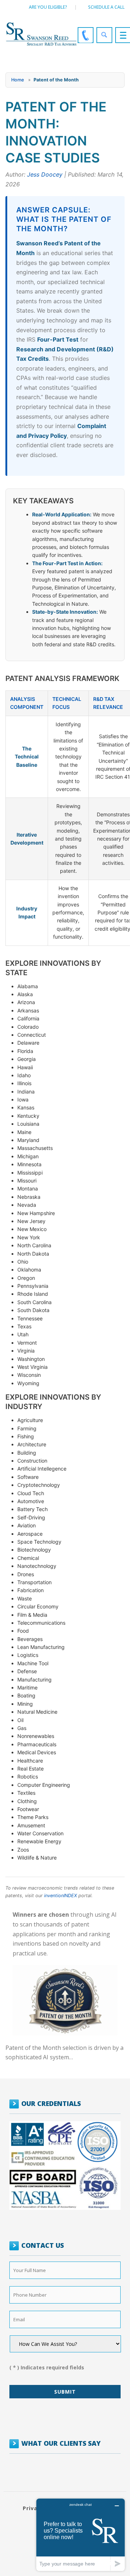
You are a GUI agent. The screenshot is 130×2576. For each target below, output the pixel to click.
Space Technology (39, 1542)
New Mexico (32, 1229)
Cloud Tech (31, 1493)
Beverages (30, 1639)
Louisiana (28, 1124)
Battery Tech (32, 1509)
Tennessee (30, 1318)
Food (23, 1631)
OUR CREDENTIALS (51, 2103)
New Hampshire (36, 1213)
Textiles (26, 1793)
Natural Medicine (37, 1712)
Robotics (28, 1776)
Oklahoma (29, 1270)
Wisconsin (29, 1375)
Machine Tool (33, 1663)
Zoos (23, 1850)
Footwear (28, 1809)
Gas (22, 1728)
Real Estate (31, 1769)
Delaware (28, 1043)
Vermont (27, 1343)
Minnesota (29, 1164)
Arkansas (28, 1010)
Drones (26, 1574)
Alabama (28, 986)
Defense (27, 1671)
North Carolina (34, 1245)
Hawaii (25, 1067)
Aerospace (30, 1534)
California (28, 1018)
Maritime (27, 1687)
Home (18, 80)
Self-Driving (31, 1517)
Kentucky (28, 1116)
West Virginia (32, 1367)
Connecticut (32, 1035)
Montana (28, 1188)
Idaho (24, 1075)
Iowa (23, 1099)
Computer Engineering (44, 1785)
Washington (31, 1359)
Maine (24, 1132)
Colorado (28, 1027)
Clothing (27, 1801)
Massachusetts (35, 1148)
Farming (27, 1428)
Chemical (28, 1558)
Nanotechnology (37, 1566)
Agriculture (30, 1420)
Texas (24, 1326)
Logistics (28, 1655)
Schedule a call (106, 7)
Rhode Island (33, 1294)
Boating (26, 1695)
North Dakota (33, 1254)
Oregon (26, 1278)
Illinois (24, 1083)
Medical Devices (37, 1752)
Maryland (28, 1140)
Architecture (32, 1444)
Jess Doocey (45, 174)
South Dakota (33, 1310)
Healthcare (30, 1761)
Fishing (26, 1436)
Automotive (31, 1501)
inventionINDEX (60, 1896)
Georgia (27, 1059)
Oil (20, 1720)
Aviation (27, 1525)
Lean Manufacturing (41, 1647)
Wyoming (28, 1383)
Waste (25, 1598)
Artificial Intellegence (42, 1469)
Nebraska (29, 1197)
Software (28, 1477)
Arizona (26, 1002)
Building (27, 1453)
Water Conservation (40, 1833)
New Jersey (31, 1221)
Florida (25, 1051)
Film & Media (32, 1615)
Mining (25, 1704)
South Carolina (34, 1302)
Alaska (25, 994)
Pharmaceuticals (37, 1744)
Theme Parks (33, 1817)
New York (29, 1237)
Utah (23, 1334)
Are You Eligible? (48, 7)
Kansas (26, 1107)
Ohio (23, 1262)
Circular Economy (38, 1606)
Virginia (26, 1351)
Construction (32, 1461)
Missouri (27, 1181)
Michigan (28, 1156)
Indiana (26, 1092)
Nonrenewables (36, 1736)
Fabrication (31, 1590)
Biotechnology (34, 1550)
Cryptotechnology (39, 1485)
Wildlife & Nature (37, 1858)
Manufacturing (34, 1680)
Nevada (27, 1205)
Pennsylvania (33, 1286)
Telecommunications (41, 1623)
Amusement (31, 1825)
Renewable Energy (39, 1841)
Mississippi (30, 1173)
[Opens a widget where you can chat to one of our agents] (81, 2535)
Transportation (34, 1582)
